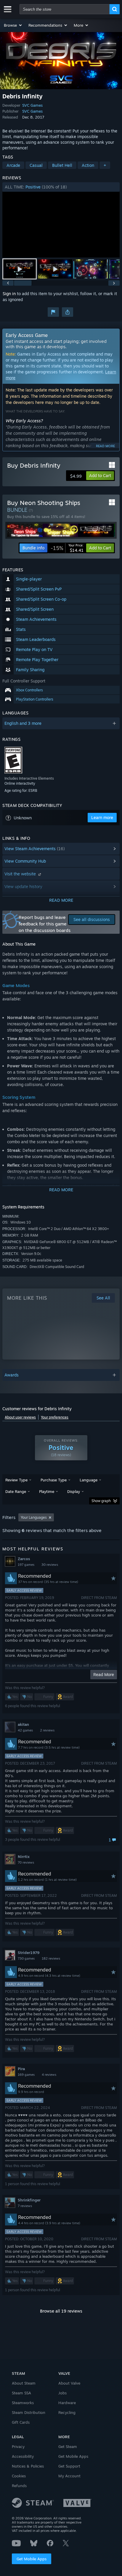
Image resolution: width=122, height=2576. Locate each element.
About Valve (69, 2383)
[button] (13, 25)
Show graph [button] (101, 1501)
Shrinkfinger (29, 2200)
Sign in (9, 294)
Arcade (13, 165)
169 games (26, 2075)
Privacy (18, 2447)
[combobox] (65, 9)
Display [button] (74, 1491)
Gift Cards (21, 2422)
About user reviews (20, 1417)
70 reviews (26, 1862)
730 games (26, 1958)
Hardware (67, 2403)
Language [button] (89, 1480)
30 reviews (50, 1565)
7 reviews (25, 2206)
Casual (36, 165)
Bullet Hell (62, 165)
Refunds (19, 2486)
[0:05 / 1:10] (61, 225)
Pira (21, 2069)
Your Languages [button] (34, 1517)
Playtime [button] (47, 1491)
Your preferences (55, 1417)
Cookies (19, 2476)
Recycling (67, 2412)
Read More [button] (104, 1674)
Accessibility (23, 2456)
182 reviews (51, 1958)
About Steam (24, 2383)
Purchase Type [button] (54, 1480)
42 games (25, 1730)
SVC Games (32, 105)
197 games (26, 1565)
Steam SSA (21, 2393)
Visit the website (21, 874)
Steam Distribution (29, 2412)
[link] (67, 548)
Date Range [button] (16, 1491)
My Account (69, 2476)
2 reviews (47, 1730)
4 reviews (49, 2075)
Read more (105, 446)
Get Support (69, 2466)
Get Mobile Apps (32, 2559)
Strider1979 (29, 1953)
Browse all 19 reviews (61, 2311)
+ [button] (105, 165)
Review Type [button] (16, 1480)
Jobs (62, 2393)
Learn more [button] (102, 817)
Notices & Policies (28, 2466)
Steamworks (23, 2403)
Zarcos (24, 1559)
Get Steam (68, 2447)
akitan (23, 1724)
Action (88, 165)
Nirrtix (24, 1857)
